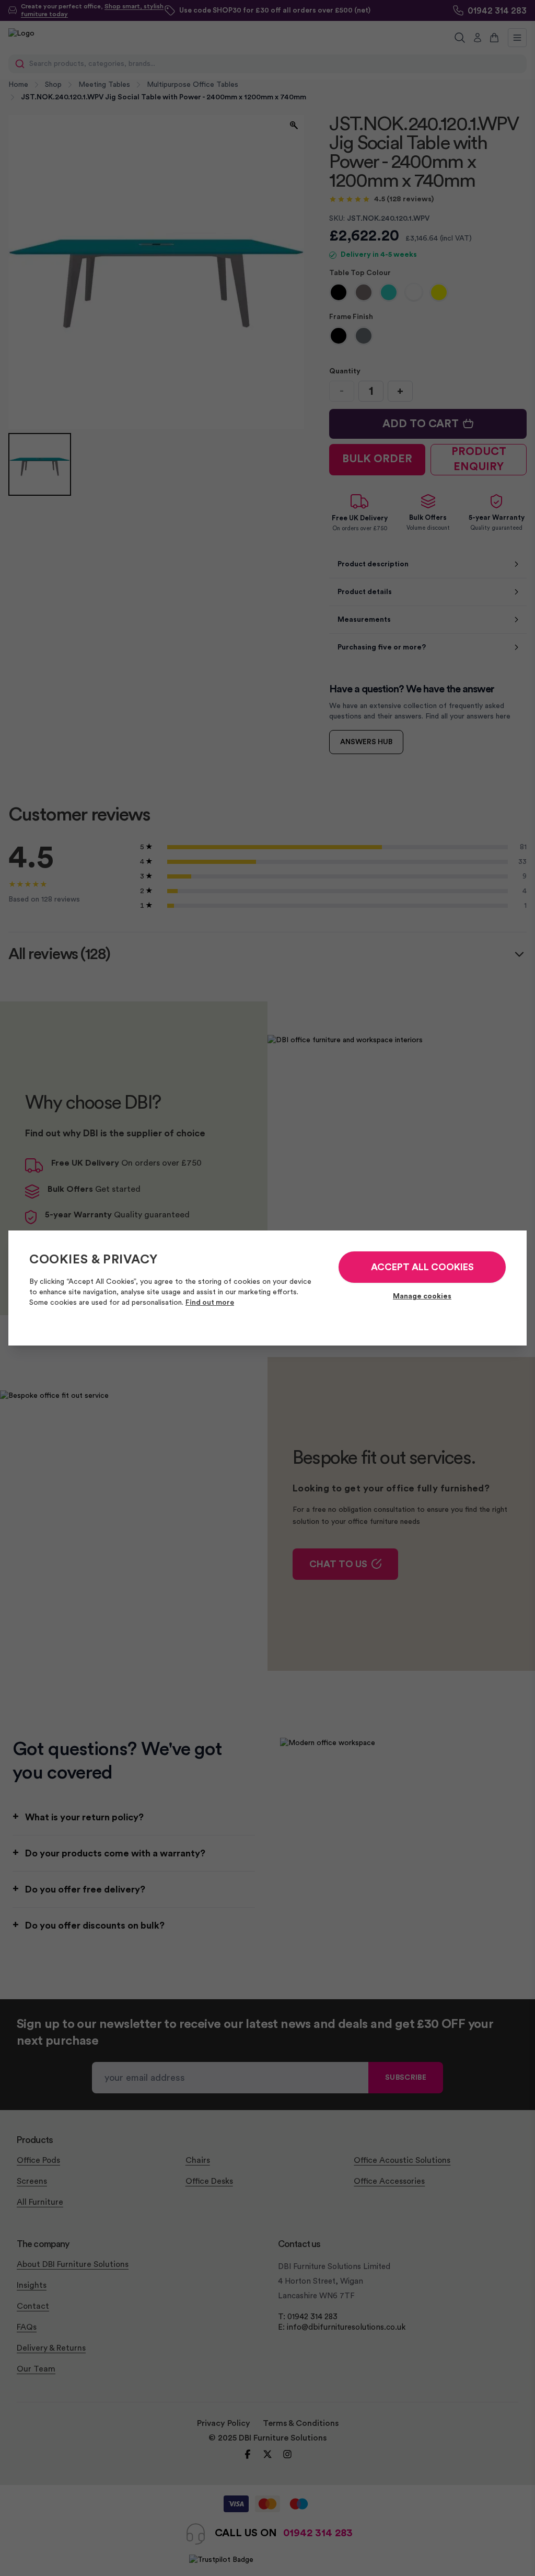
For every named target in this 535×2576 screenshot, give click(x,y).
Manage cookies (422, 1296)
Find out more (210, 1303)
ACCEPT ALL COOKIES (422, 1267)
